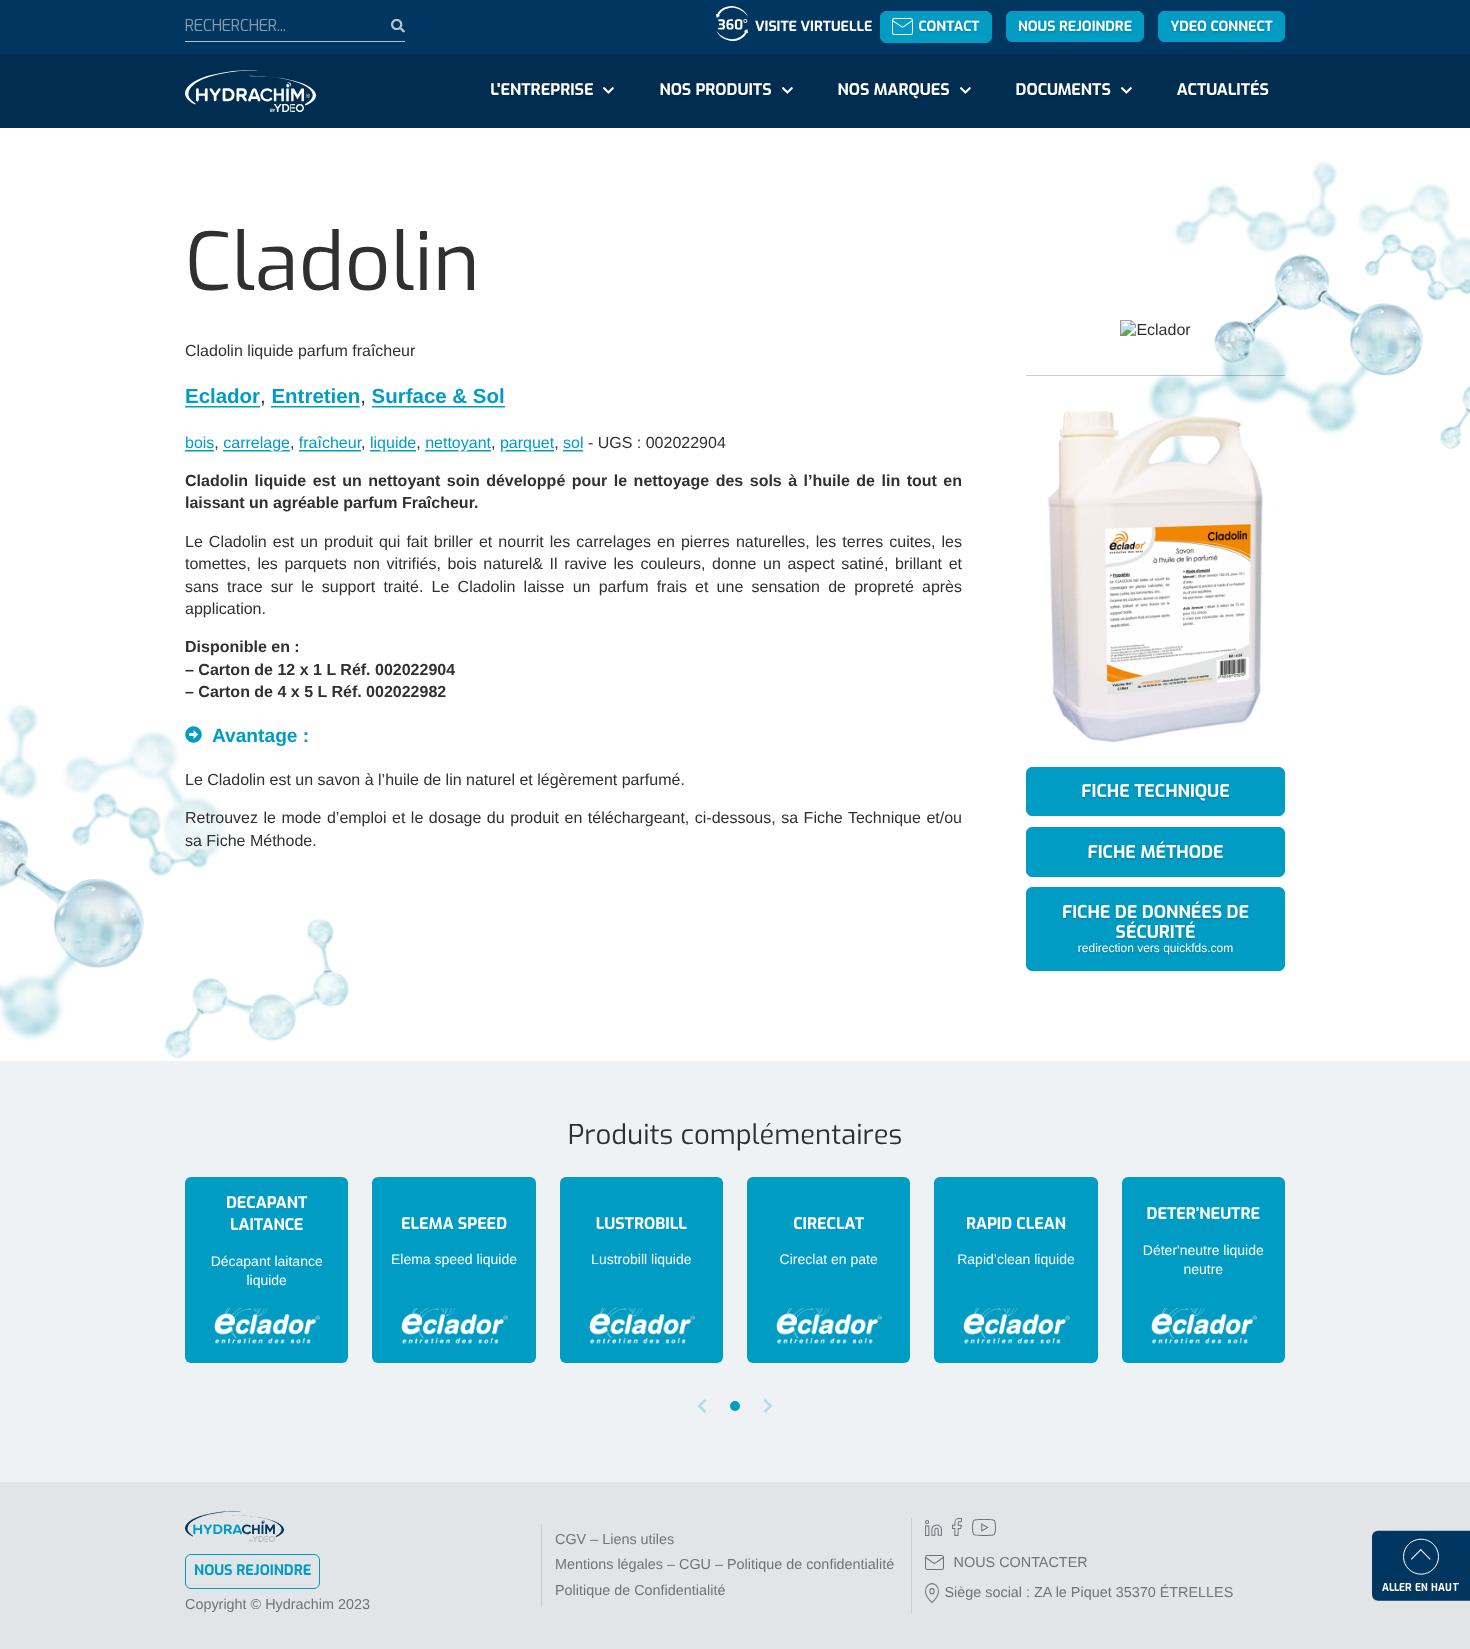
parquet (527, 443)
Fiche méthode (1156, 852)
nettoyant (458, 443)
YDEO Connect (1221, 26)
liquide (393, 443)
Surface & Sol (438, 396)
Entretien (315, 396)
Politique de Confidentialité (640, 1591)
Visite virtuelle (813, 26)
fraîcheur (330, 443)
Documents (1063, 90)
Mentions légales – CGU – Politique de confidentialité (724, 1565)
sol (573, 443)
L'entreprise (541, 90)
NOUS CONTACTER (1021, 1563)
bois (199, 443)
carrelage (256, 443)
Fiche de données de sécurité (1155, 927)
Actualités (1223, 90)
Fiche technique (1155, 791)
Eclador (222, 396)
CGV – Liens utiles (614, 1540)
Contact (948, 26)
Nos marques (893, 90)
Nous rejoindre (1075, 26)
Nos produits (715, 90)
